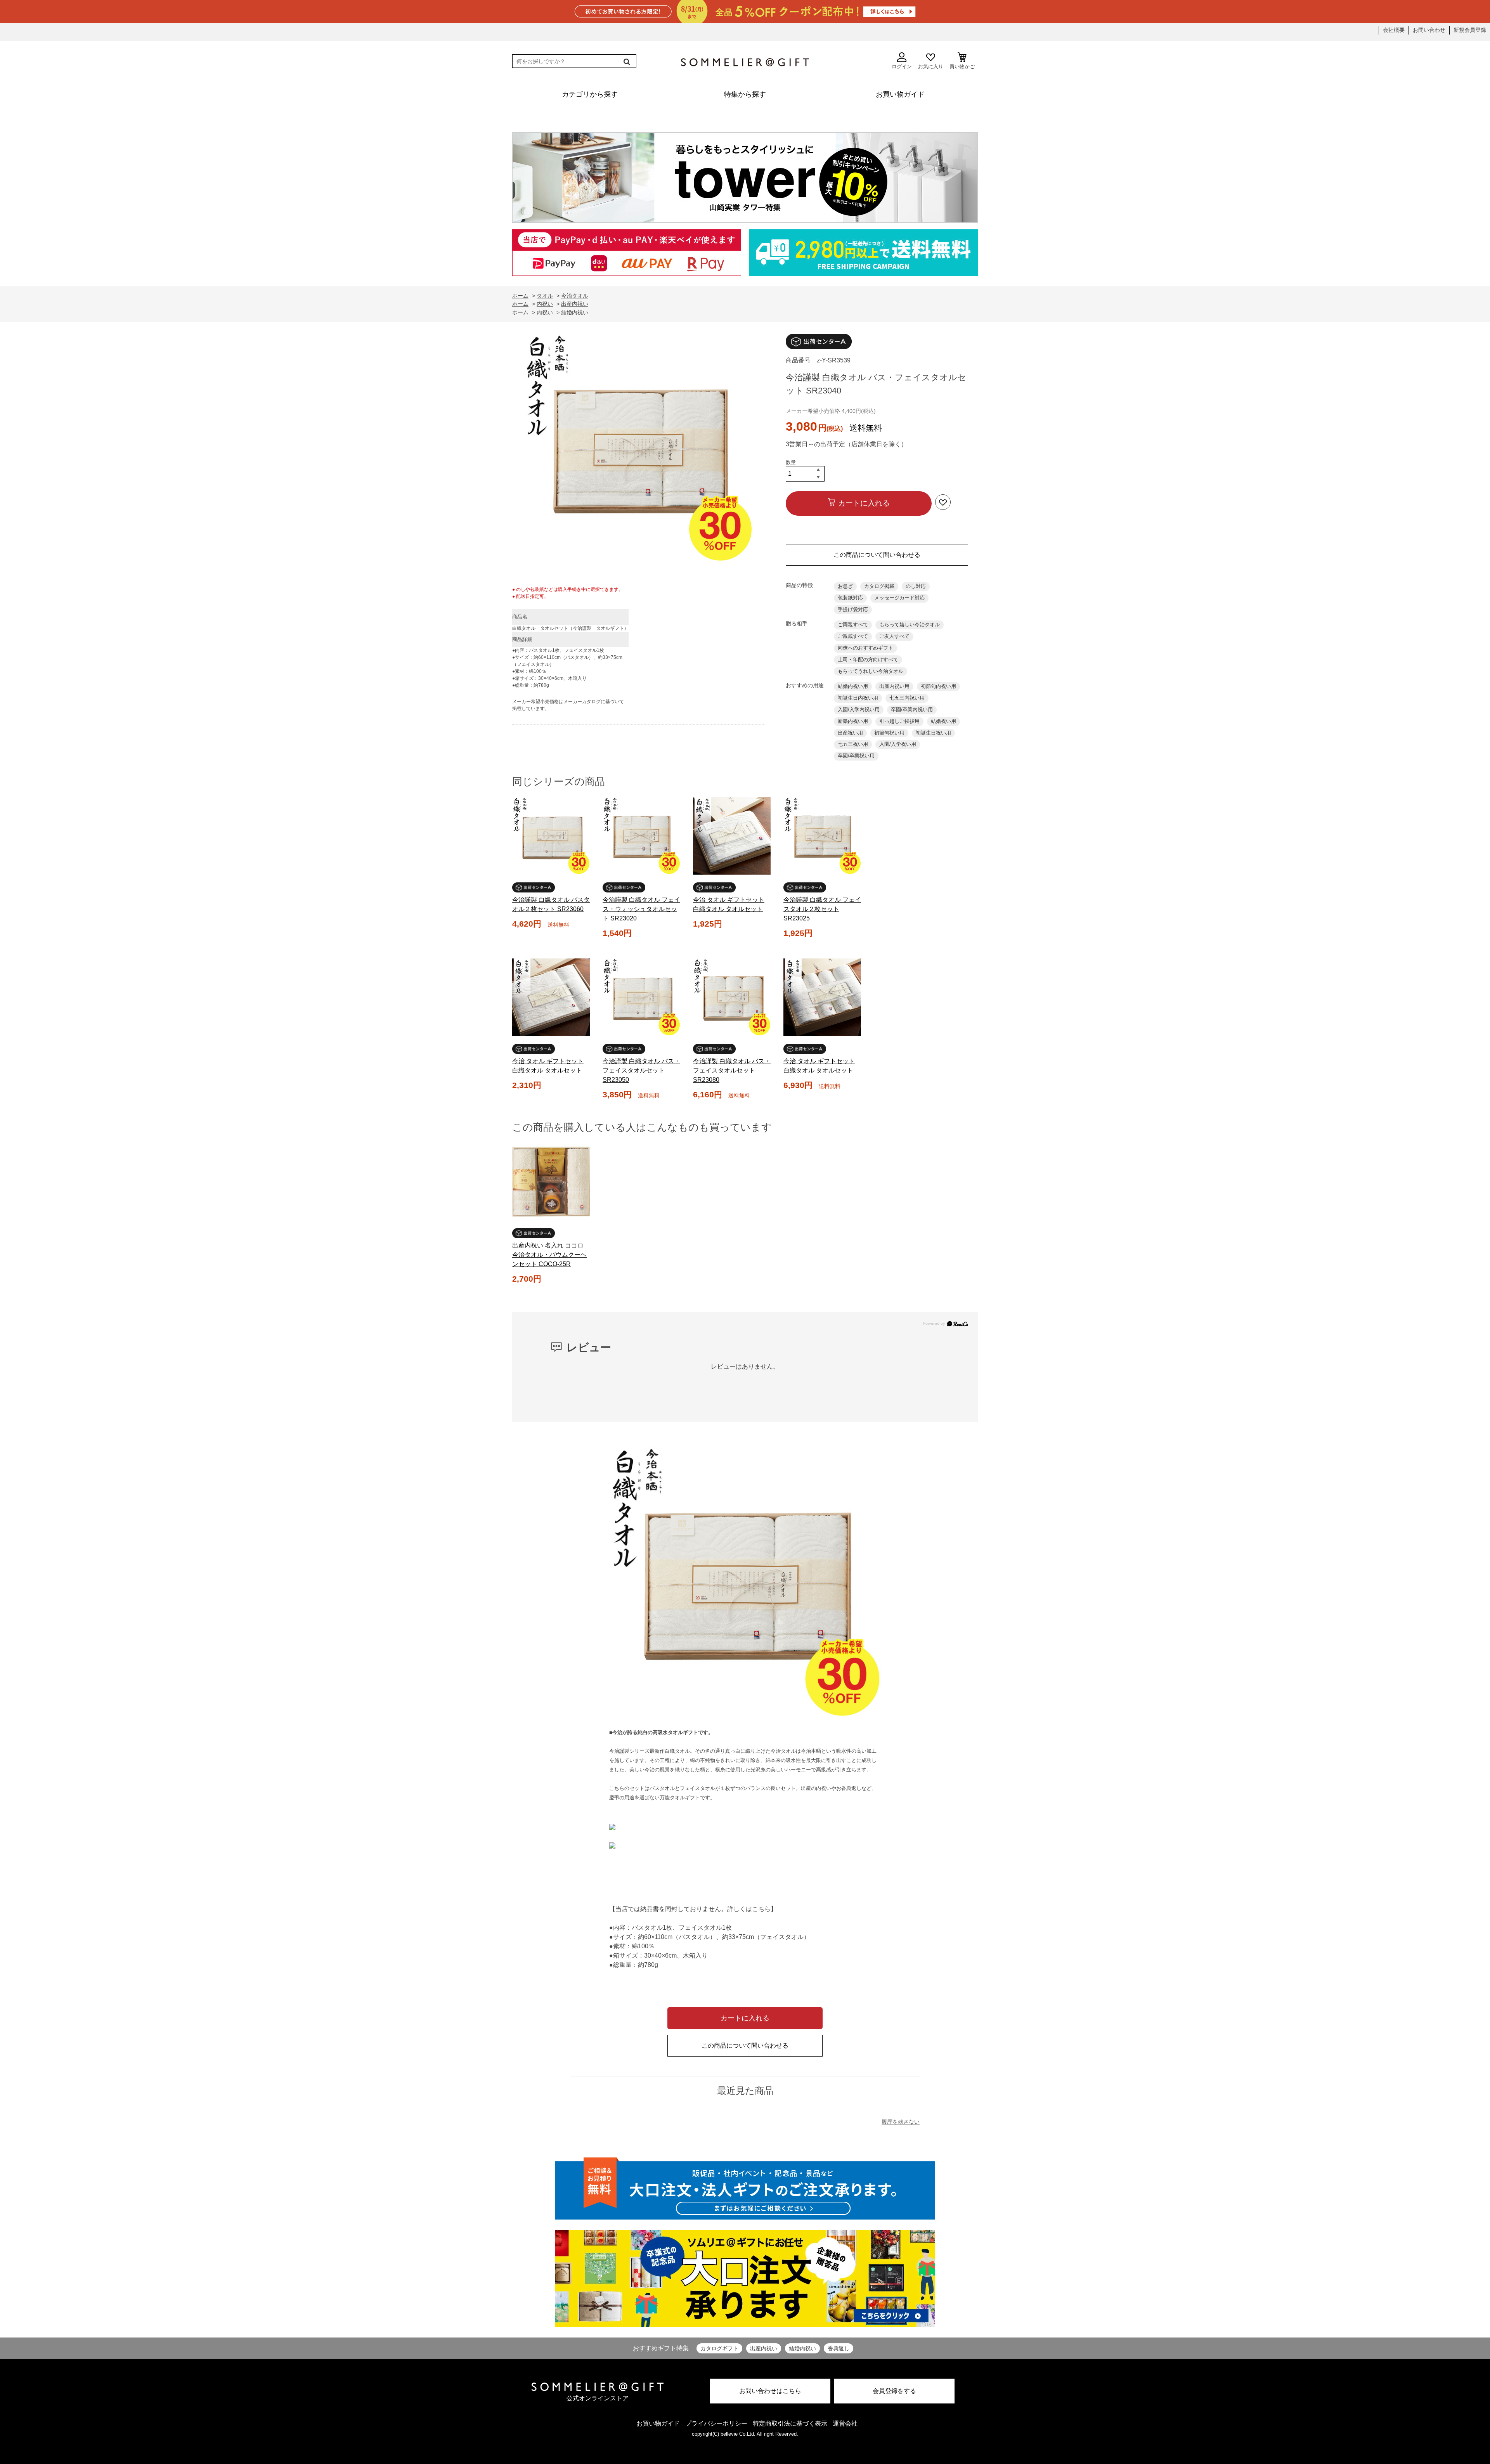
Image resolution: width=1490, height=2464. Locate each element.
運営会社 (845, 2423)
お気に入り (931, 67)
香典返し (839, 2348)
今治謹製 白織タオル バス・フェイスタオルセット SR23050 (641, 1070)
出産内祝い (764, 2348)
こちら (761, 1909)
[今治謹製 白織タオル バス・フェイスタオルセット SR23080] (732, 997)
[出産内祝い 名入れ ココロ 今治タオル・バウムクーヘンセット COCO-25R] (551, 1182)
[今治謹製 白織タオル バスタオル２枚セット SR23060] (551, 836)
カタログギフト (719, 2348)
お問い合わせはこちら (770, 2391)
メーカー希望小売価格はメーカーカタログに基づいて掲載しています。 (568, 705)
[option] (638, 450)
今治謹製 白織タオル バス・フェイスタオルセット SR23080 (732, 1070)
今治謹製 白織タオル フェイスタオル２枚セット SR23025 (822, 909)
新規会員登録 (1470, 30)
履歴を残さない (901, 2122)
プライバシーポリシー (716, 2423)
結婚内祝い (802, 2348)
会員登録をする (894, 2391)
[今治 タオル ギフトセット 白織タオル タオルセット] (732, 836)
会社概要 (1394, 30)
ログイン (902, 67)
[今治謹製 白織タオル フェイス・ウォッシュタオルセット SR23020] (641, 836)
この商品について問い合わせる (877, 555)
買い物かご (962, 67)
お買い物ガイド (658, 2423)
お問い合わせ (1429, 30)
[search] (626, 62)
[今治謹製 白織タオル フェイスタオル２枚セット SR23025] (822, 836)
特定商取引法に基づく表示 (790, 2423)
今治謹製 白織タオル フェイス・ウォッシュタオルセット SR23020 (641, 909)
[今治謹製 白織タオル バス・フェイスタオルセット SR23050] (641, 997)
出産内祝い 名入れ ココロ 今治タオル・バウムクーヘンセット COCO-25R (549, 1255)
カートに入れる (864, 503)
